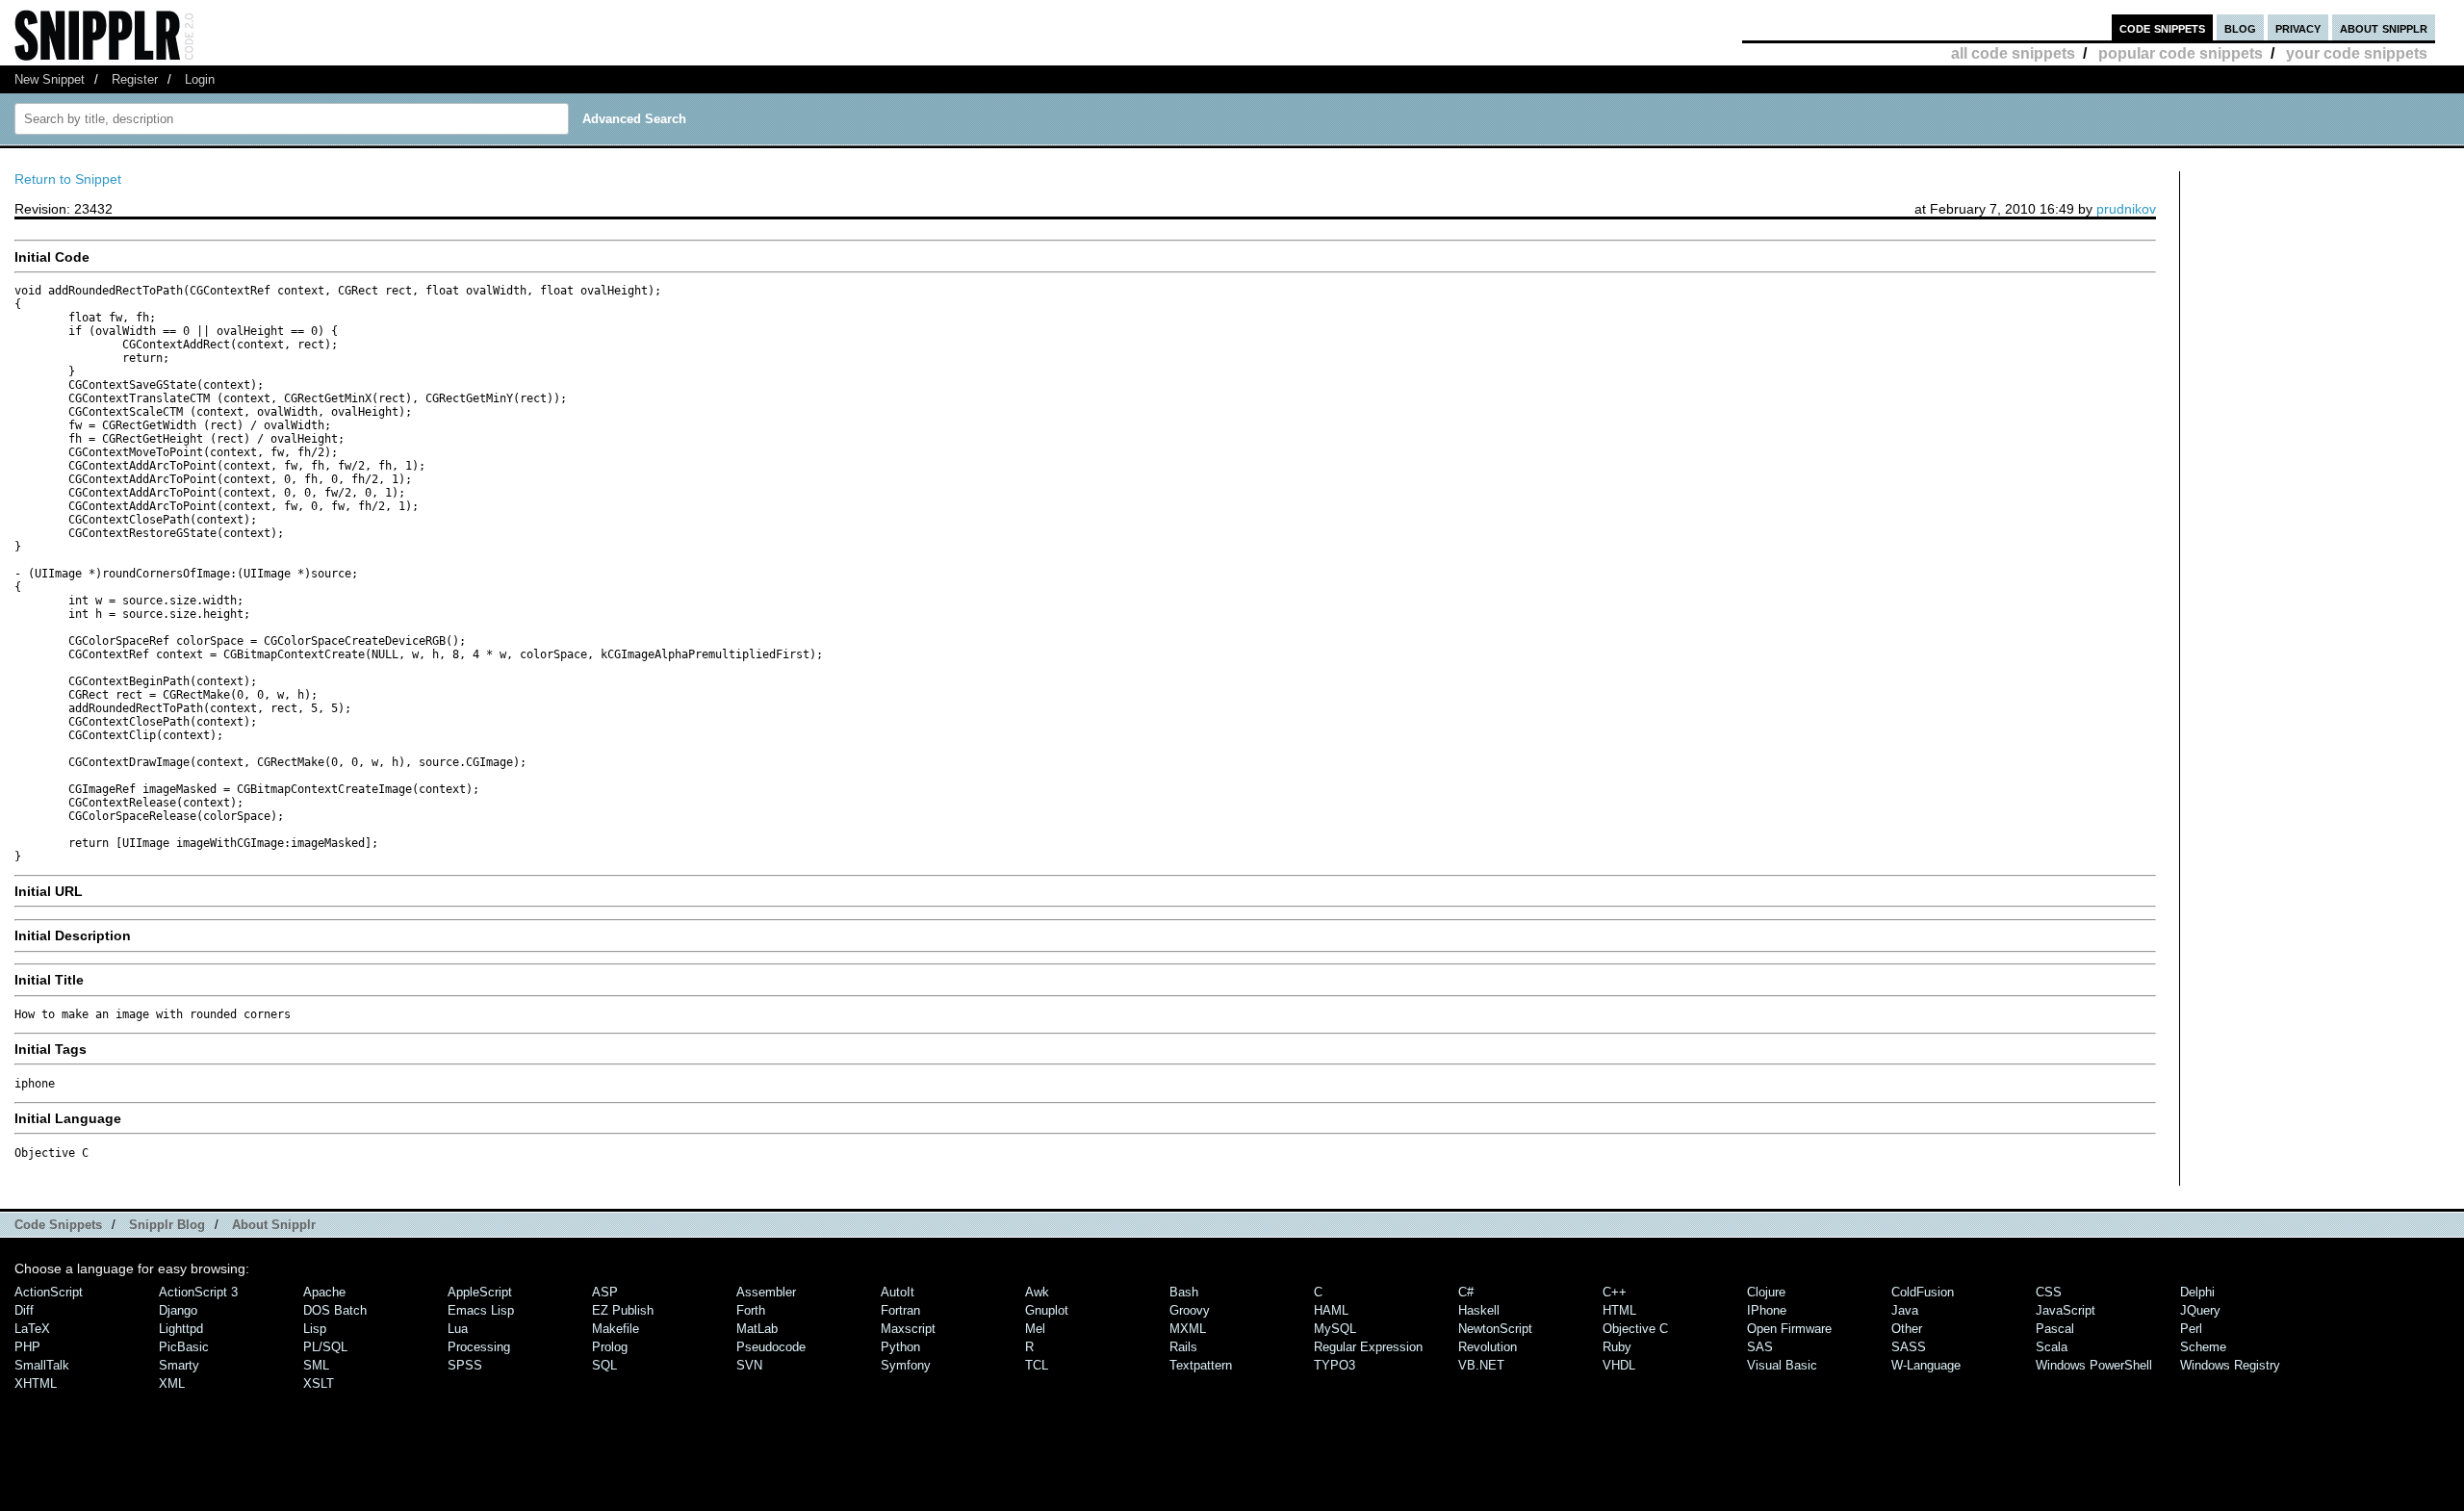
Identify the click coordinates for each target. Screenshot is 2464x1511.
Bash (1184, 1292)
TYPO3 (1335, 1365)
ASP (605, 1292)
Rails (1183, 1347)
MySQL (1335, 1329)
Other (1907, 1329)
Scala (2052, 1347)
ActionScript (49, 1292)
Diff (24, 1310)
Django (178, 1310)
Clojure (1766, 1292)
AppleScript (480, 1292)
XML (172, 1383)
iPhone (1767, 1310)
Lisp (315, 1329)
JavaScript (2066, 1310)
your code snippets (2357, 53)
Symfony (906, 1365)
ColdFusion (1923, 1292)
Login (200, 79)
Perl (2191, 1329)
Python (900, 1347)
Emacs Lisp (481, 1310)
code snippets (2162, 27)
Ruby (1617, 1347)
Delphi (2197, 1292)
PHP (27, 1347)
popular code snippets (2181, 53)
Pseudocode (771, 1347)
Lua (458, 1329)
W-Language (1926, 1365)
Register (135, 79)
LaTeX (32, 1329)
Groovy (1190, 1310)
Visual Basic (1782, 1365)
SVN (749, 1365)
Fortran (900, 1310)
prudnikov (2126, 209)
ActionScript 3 (198, 1292)
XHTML (36, 1383)
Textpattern (1201, 1365)
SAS (1760, 1347)
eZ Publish (623, 1310)
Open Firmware (1789, 1329)
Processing (479, 1347)
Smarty (179, 1365)
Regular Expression (1368, 1347)
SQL (604, 1365)
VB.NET (1481, 1365)
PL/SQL (325, 1347)
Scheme (2203, 1347)
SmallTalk (42, 1365)
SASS (1909, 1347)
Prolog (610, 1347)
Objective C (1635, 1329)
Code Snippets (58, 1225)
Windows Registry (2230, 1365)
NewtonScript (1495, 1329)
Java (1905, 1310)
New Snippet (50, 79)
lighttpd (181, 1329)
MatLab (757, 1329)
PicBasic (184, 1347)
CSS (2049, 1292)
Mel (1035, 1329)
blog (2240, 27)
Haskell (1479, 1310)
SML (316, 1365)
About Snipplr (274, 1225)
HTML (1619, 1310)
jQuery (2200, 1310)
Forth (751, 1310)
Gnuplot (1047, 1310)
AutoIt (898, 1292)
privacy (2298, 27)
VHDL (1619, 1365)
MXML (1188, 1329)
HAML (1331, 1310)
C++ (1615, 1292)
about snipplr (2384, 27)
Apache (324, 1292)
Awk (1037, 1292)
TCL (1037, 1365)
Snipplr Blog (167, 1225)
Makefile (616, 1329)
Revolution (1488, 1347)
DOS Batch (335, 1310)
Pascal (2055, 1329)
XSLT (319, 1383)
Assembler (766, 1292)
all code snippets (2013, 53)
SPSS (465, 1365)
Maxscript (908, 1329)
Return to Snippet (68, 179)
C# (1466, 1292)
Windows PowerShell (2094, 1365)
